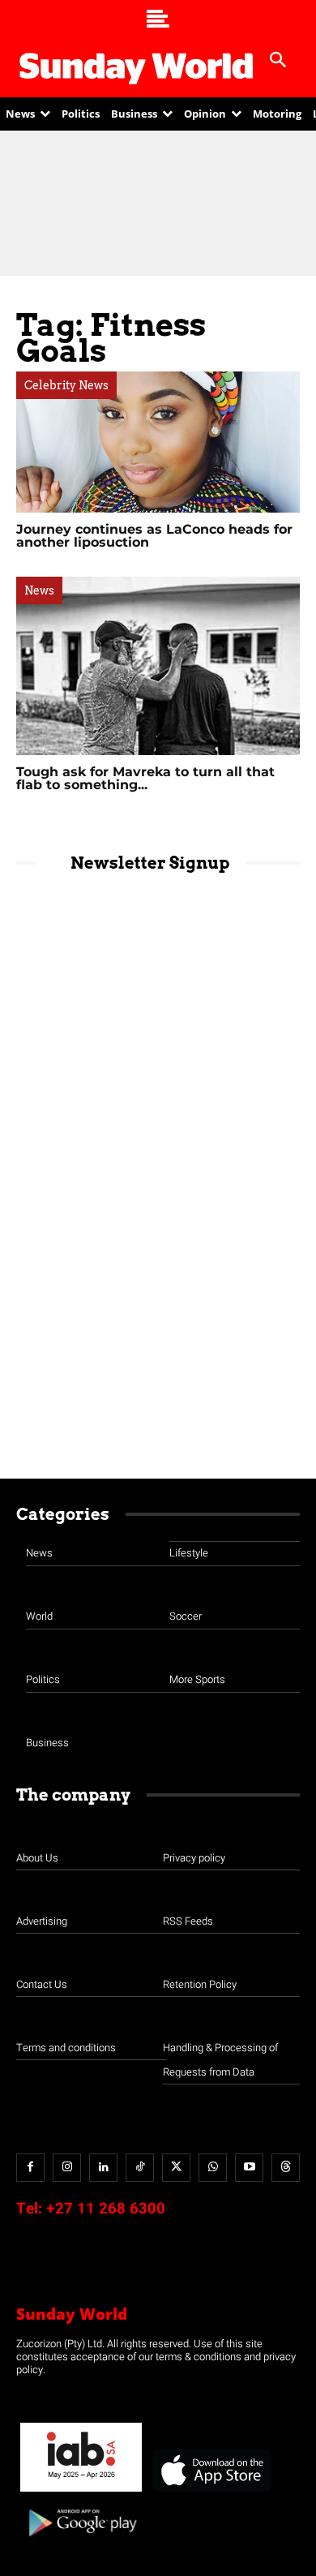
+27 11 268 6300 (106, 2209)
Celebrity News (66, 385)
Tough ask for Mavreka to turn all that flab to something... (145, 778)
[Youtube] (249, 2168)
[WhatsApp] (213, 2168)
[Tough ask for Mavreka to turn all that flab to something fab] (158, 665)
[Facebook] (30, 2168)
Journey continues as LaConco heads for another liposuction (154, 536)
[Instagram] (67, 2168)
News (39, 590)
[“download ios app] (211, 2492)
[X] (176, 2168)
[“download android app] (81, 2542)
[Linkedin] (103, 2168)
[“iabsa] (81, 2492)
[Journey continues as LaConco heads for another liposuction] (158, 442)
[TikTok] (140, 2168)
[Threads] (286, 2168)
